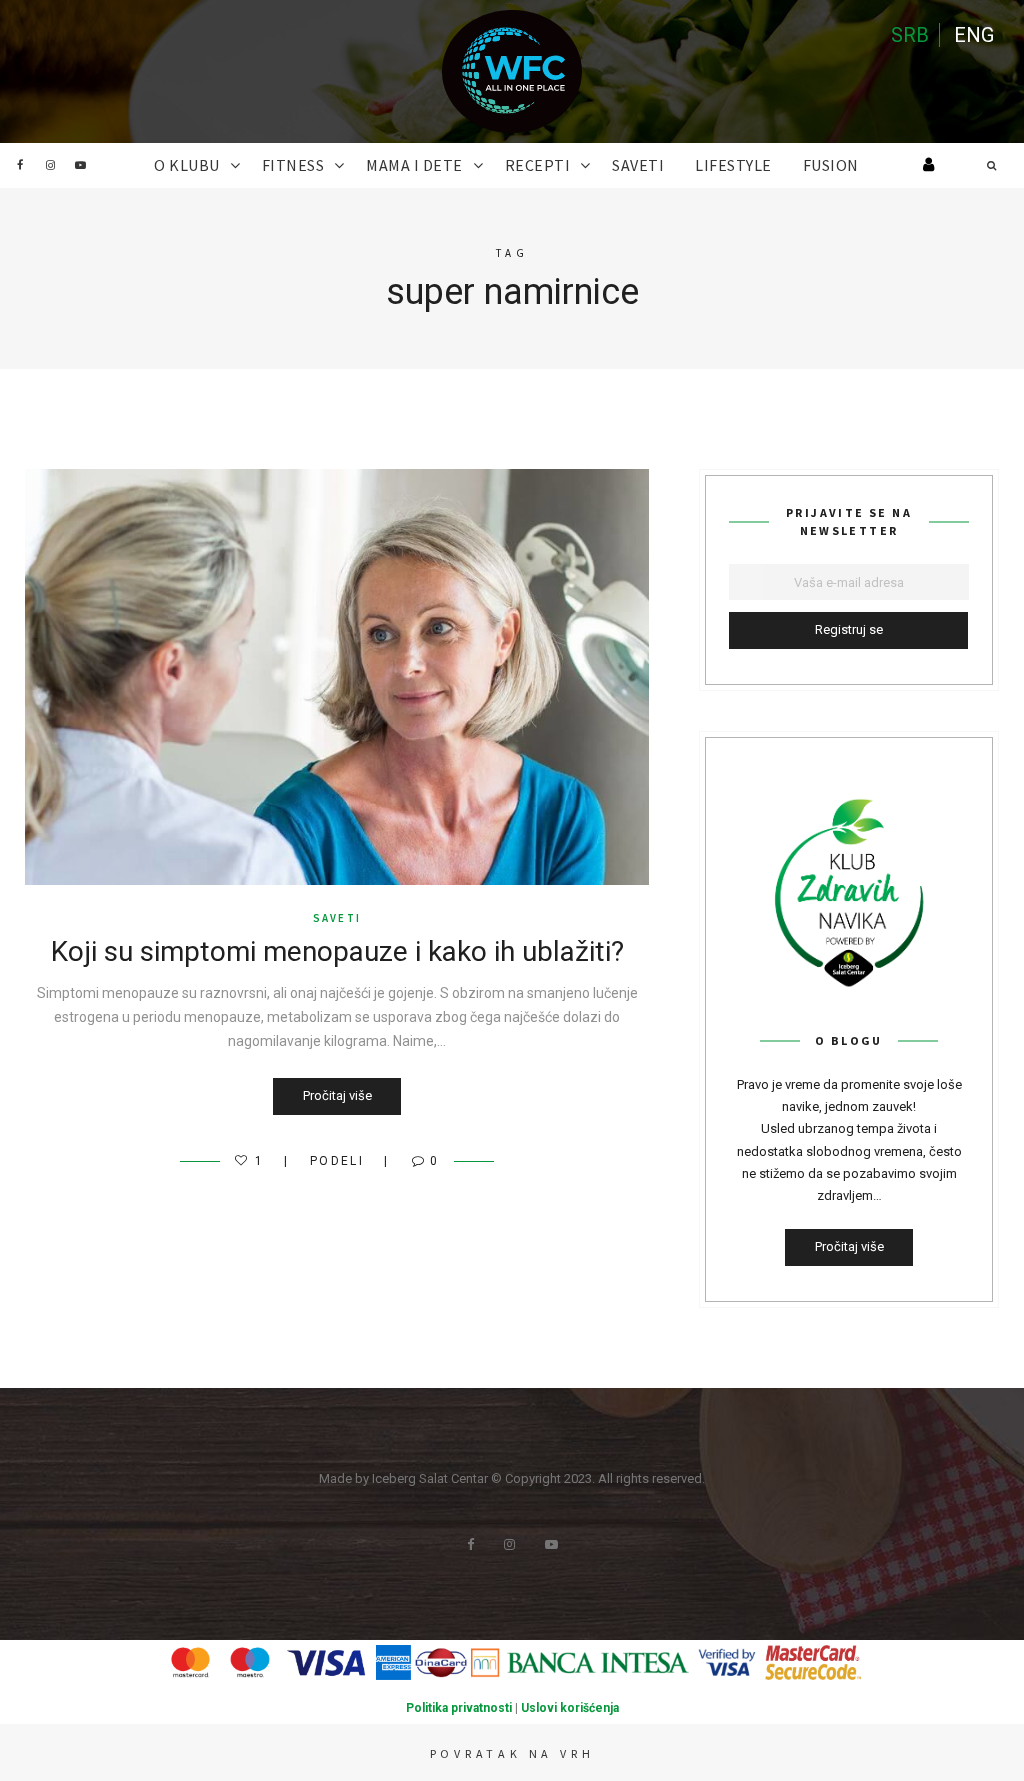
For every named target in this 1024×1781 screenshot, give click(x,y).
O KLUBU (187, 165)
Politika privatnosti (459, 1708)
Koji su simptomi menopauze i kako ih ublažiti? (337, 951)
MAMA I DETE (414, 165)
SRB (910, 35)
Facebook (20, 165)
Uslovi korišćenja (570, 1708)
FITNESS (293, 165)
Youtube (80, 165)
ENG (974, 35)
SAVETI (638, 165)
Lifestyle (733, 165)
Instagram (50, 165)
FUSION (831, 165)
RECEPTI (538, 165)
